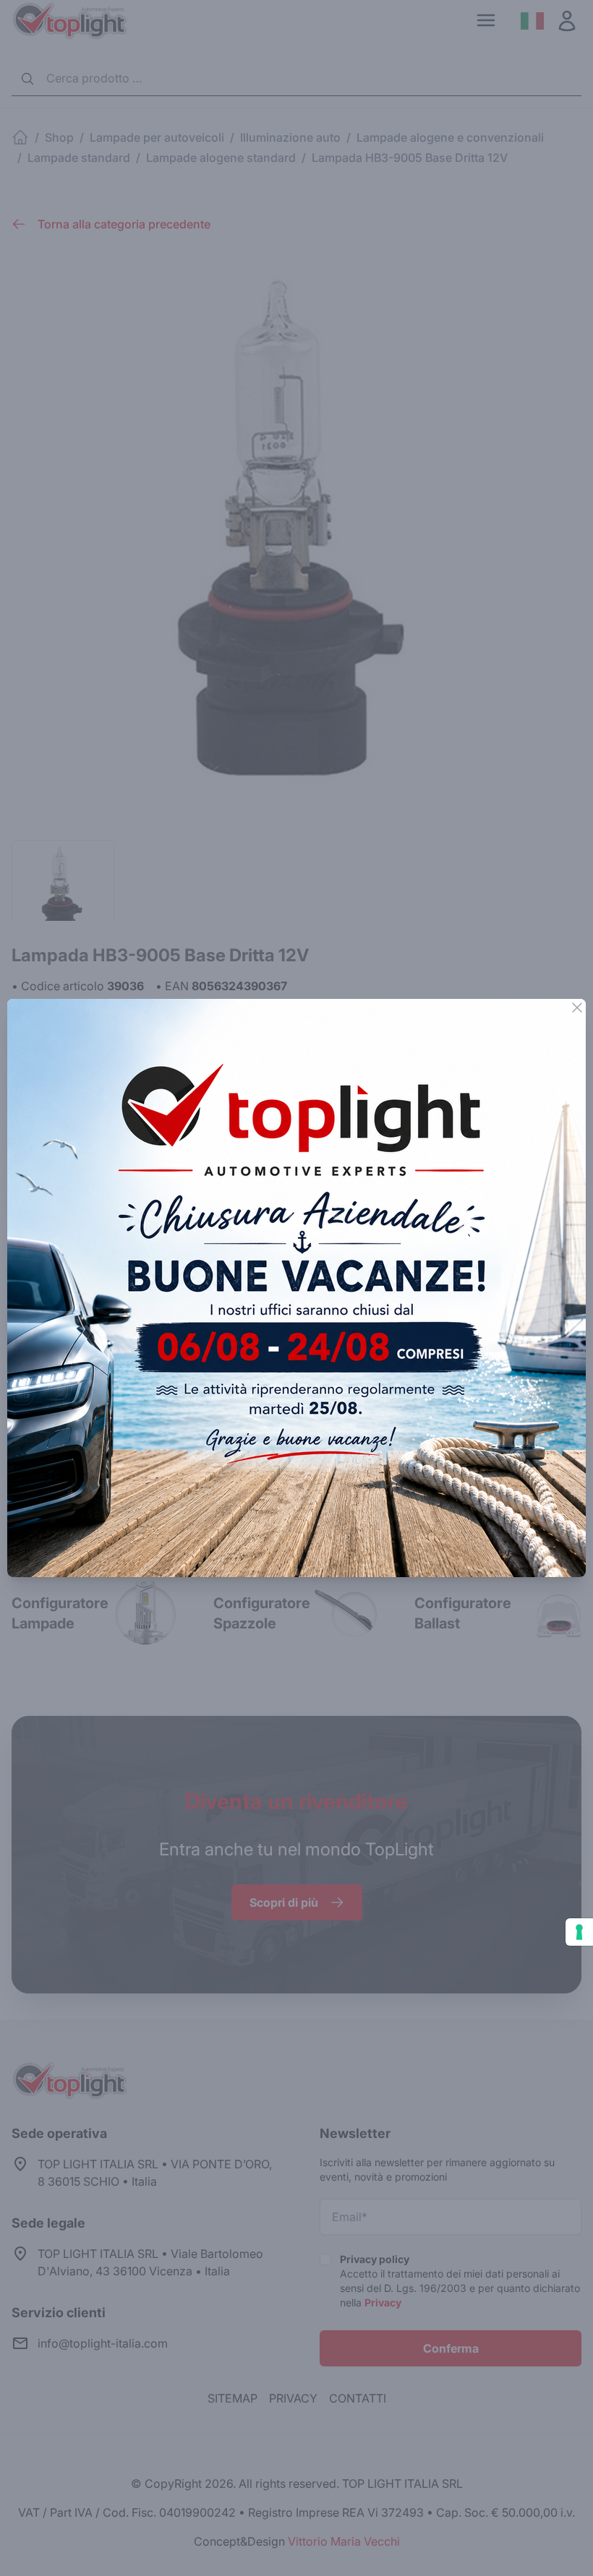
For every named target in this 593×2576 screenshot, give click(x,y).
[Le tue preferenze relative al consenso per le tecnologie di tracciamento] (579, 1932)
